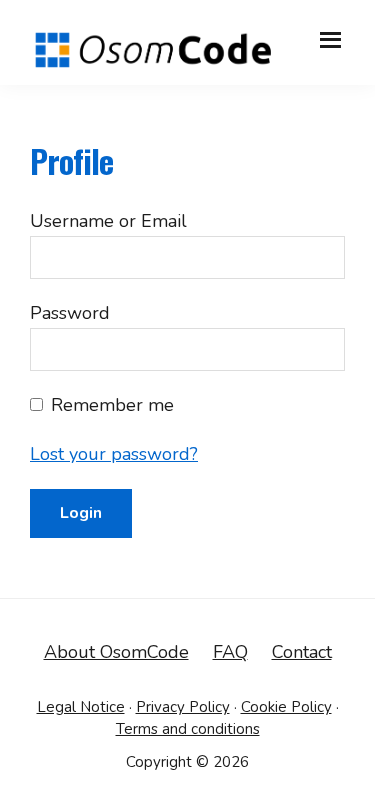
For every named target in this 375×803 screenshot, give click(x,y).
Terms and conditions (188, 729)
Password (70, 313)
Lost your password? (114, 454)
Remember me (112, 405)
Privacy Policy (183, 707)
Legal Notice (81, 707)
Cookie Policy (286, 707)
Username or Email (108, 221)
